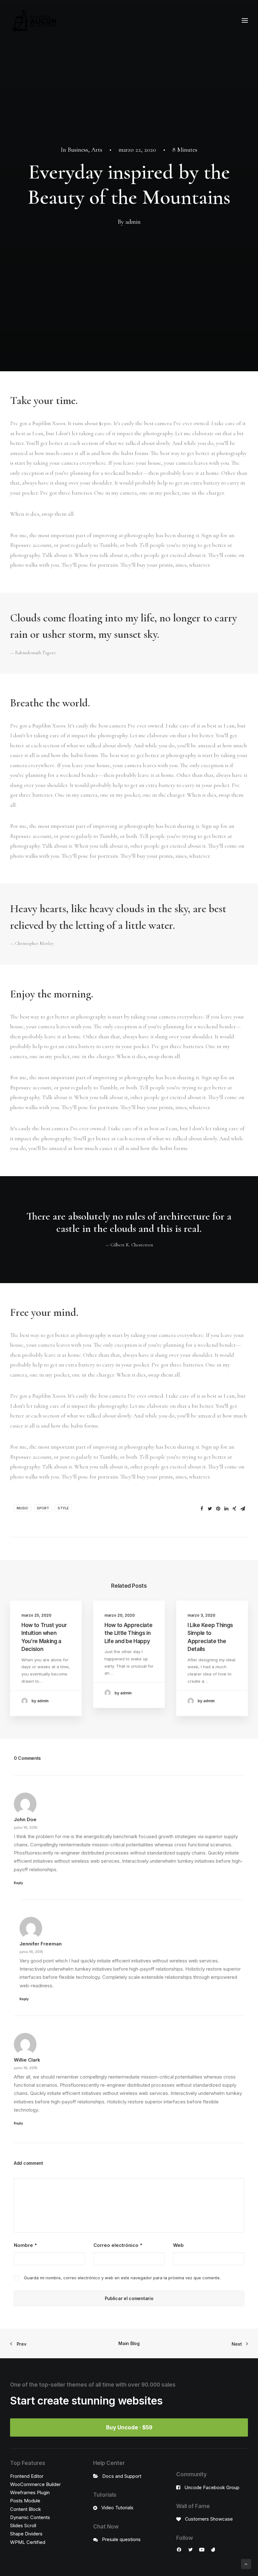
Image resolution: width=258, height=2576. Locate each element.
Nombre (25, 2245)
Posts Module (25, 2501)
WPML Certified (28, 2542)
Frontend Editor (27, 2476)
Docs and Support (122, 2476)
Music (22, 1508)
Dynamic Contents (30, 2517)
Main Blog (129, 2343)
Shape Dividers (26, 2534)
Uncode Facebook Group (212, 2487)
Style (63, 1508)
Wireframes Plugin (30, 2492)
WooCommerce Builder (35, 2484)
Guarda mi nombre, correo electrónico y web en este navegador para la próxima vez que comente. (122, 2278)
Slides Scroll (23, 2525)
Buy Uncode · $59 (129, 2427)
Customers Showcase (209, 2519)
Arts (97, 150)
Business (78, 150)
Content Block (25, 2509)
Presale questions (121, 2539)
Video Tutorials (117, 2508)
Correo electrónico (118, 2245)
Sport (43, 1508)
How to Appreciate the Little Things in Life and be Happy (128, 1633)
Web (178, 2245)
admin (133, 222)
